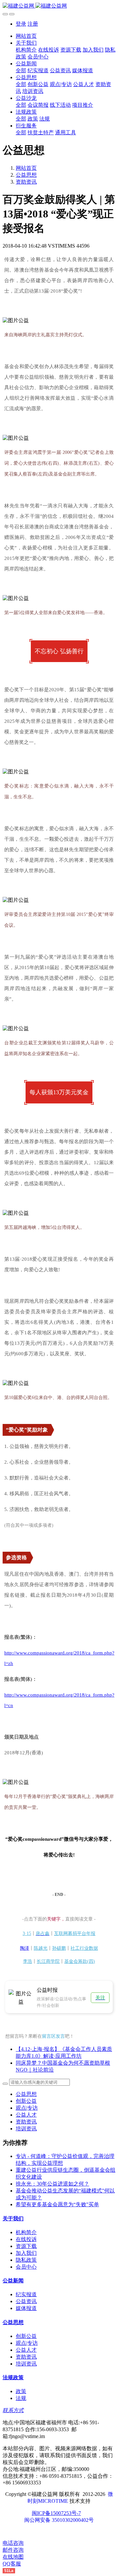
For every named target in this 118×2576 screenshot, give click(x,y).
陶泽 (25, 1948)
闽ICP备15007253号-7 (56, 2513)
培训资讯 (26, 2129)
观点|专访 (27, 2108)
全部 (21, 70)
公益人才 (26, 2115)
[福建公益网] (59, 6)
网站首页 (26, 36)
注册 (33, 24)
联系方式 (13, 2410)
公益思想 (26, 175)
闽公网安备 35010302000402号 (59, 2520)
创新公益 (26, 2101)
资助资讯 (26, 182)
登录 (21, 24)
